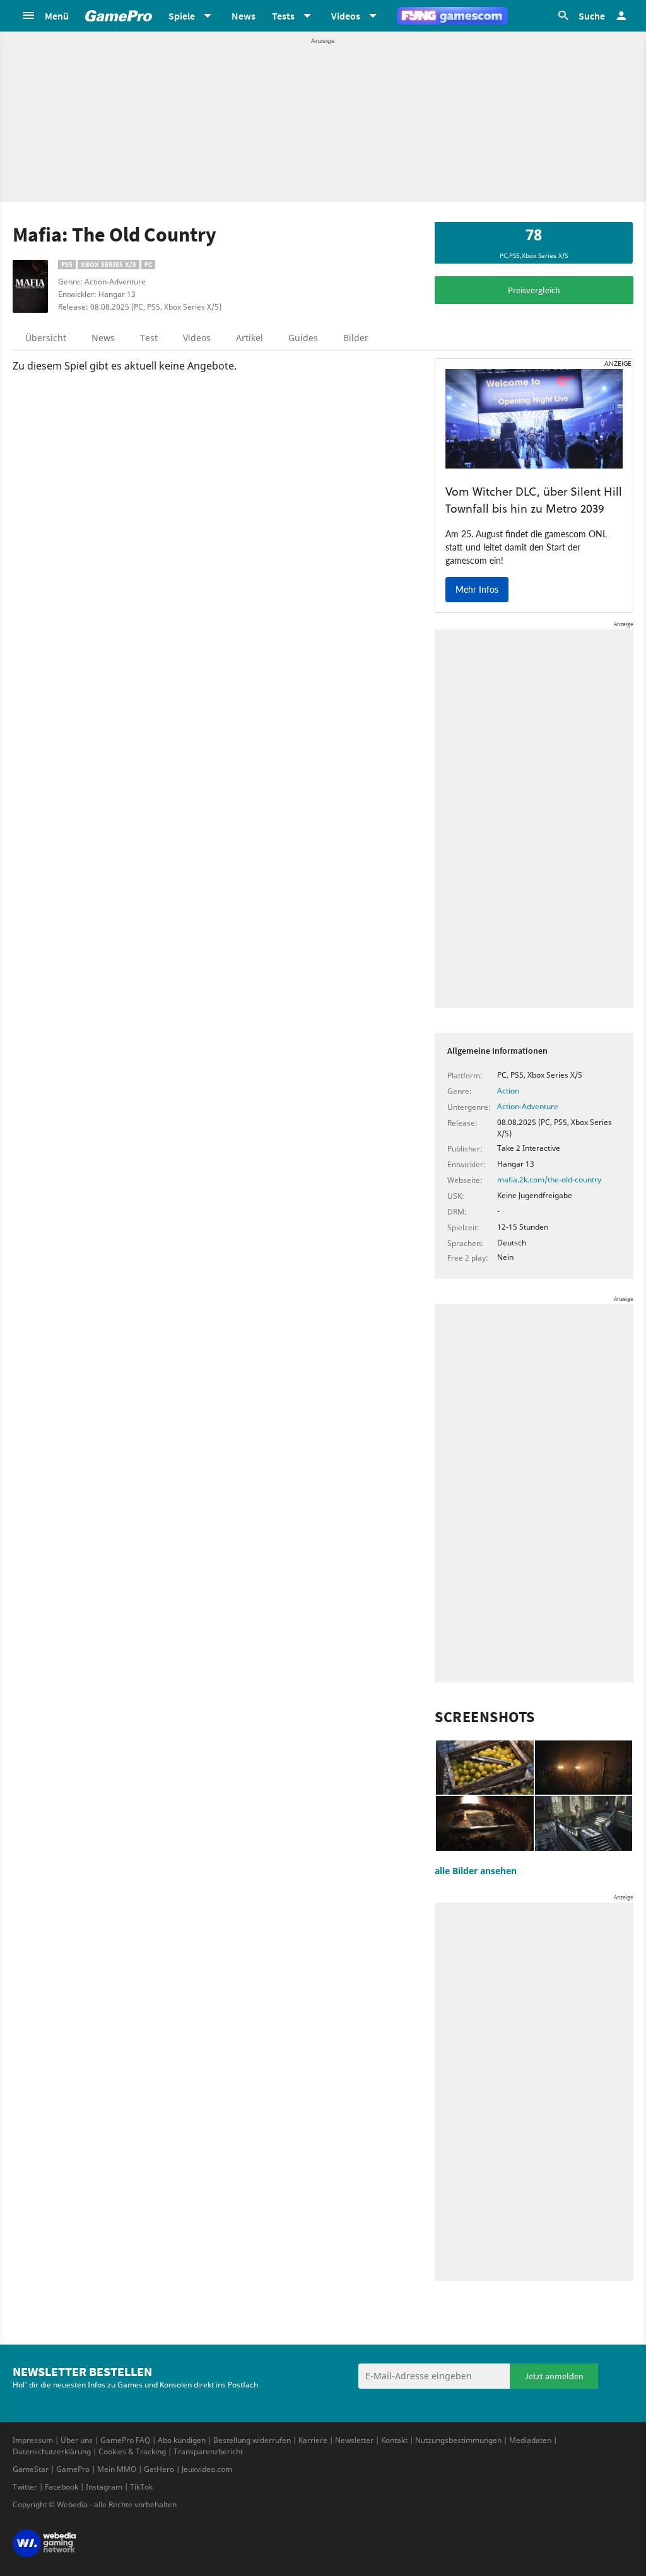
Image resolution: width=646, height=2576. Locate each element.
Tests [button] (283, 16)
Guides (303, 338)
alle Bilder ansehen (476, 1871)
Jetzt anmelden (554, 2376)
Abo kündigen (182, 2440)
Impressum (33, 2440)
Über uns (77, 2440)
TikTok (141, 2487)
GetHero (159, 2469)
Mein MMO (117, 2469)
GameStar (31, 2469)
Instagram (104, 2487)
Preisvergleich (534, 290)
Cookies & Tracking (132, 2451)
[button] (45, 16)
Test (149, 338)
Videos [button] (346, 16)
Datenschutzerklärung (52, 2451)
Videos (197, 338)
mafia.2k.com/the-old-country (549, 1180)
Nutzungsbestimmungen (458, 2440)
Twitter (25, 2487)
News (244, 16)
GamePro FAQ (125, 2440)
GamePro (73, 2469)
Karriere (313, 2440)
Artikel (250, 338)
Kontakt (394, 2440)
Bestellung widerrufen (252, 2440)
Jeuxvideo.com (207, 2469)
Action (508, 1091)
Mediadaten (530, 2440)
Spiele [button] (182, 16)
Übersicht (46, 338)
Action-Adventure (528, 1106)
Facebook (62, 2487)
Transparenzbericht (208, 2451)
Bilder (356, 338)
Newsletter (354, 2440)
